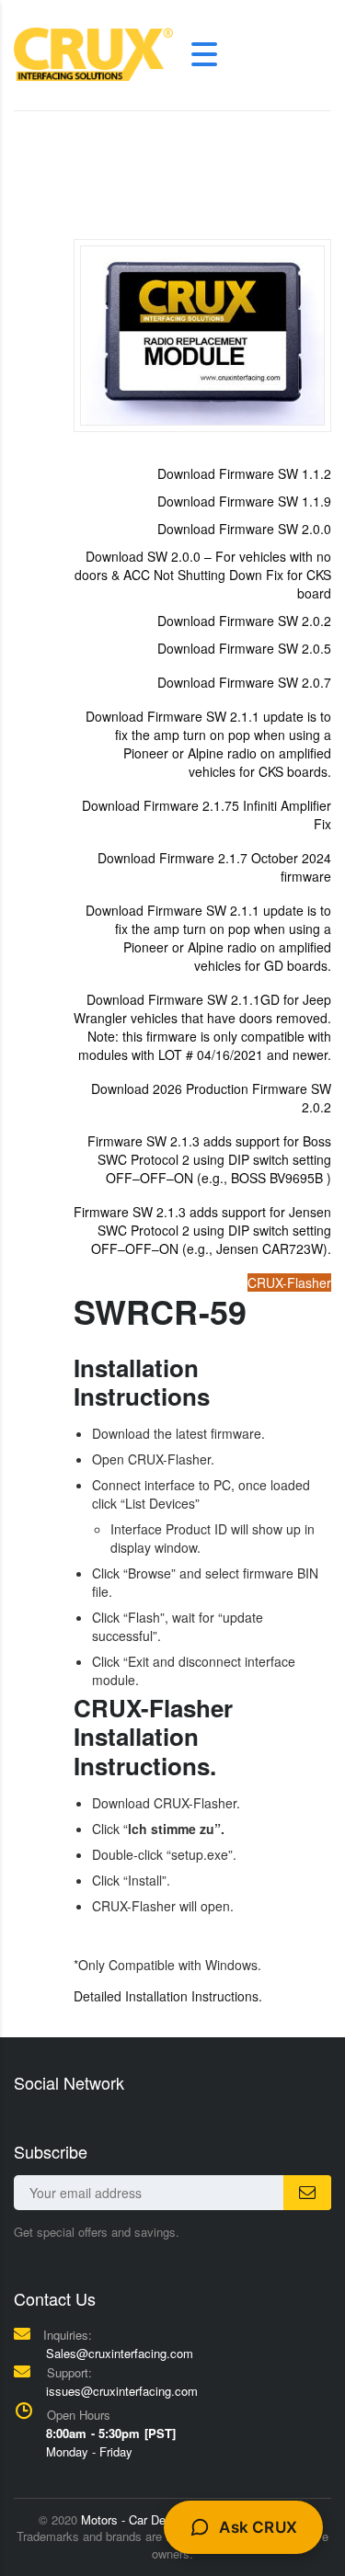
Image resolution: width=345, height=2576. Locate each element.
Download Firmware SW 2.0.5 (244, 648)
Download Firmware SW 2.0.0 (244, 529)
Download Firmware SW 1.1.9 (244, 501)
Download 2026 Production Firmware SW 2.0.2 (211, 1098)
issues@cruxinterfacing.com (122, 2391)
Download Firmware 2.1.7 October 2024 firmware (214, 867)
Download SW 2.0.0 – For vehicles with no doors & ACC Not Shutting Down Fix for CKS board (203, 575)
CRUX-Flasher (289, 1282)
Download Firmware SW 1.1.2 (244, 473)
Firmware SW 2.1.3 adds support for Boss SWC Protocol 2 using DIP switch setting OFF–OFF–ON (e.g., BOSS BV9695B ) (209, 1159)
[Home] (93, 52)
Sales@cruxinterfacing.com (120, 2353)
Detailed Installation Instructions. (168, 1996)
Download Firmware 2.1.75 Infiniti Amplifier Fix (207, 815)
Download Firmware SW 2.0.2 (244, 621)
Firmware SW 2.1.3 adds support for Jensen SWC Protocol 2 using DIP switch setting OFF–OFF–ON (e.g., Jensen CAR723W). (202, 1230)
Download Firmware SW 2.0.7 (244, 682)
